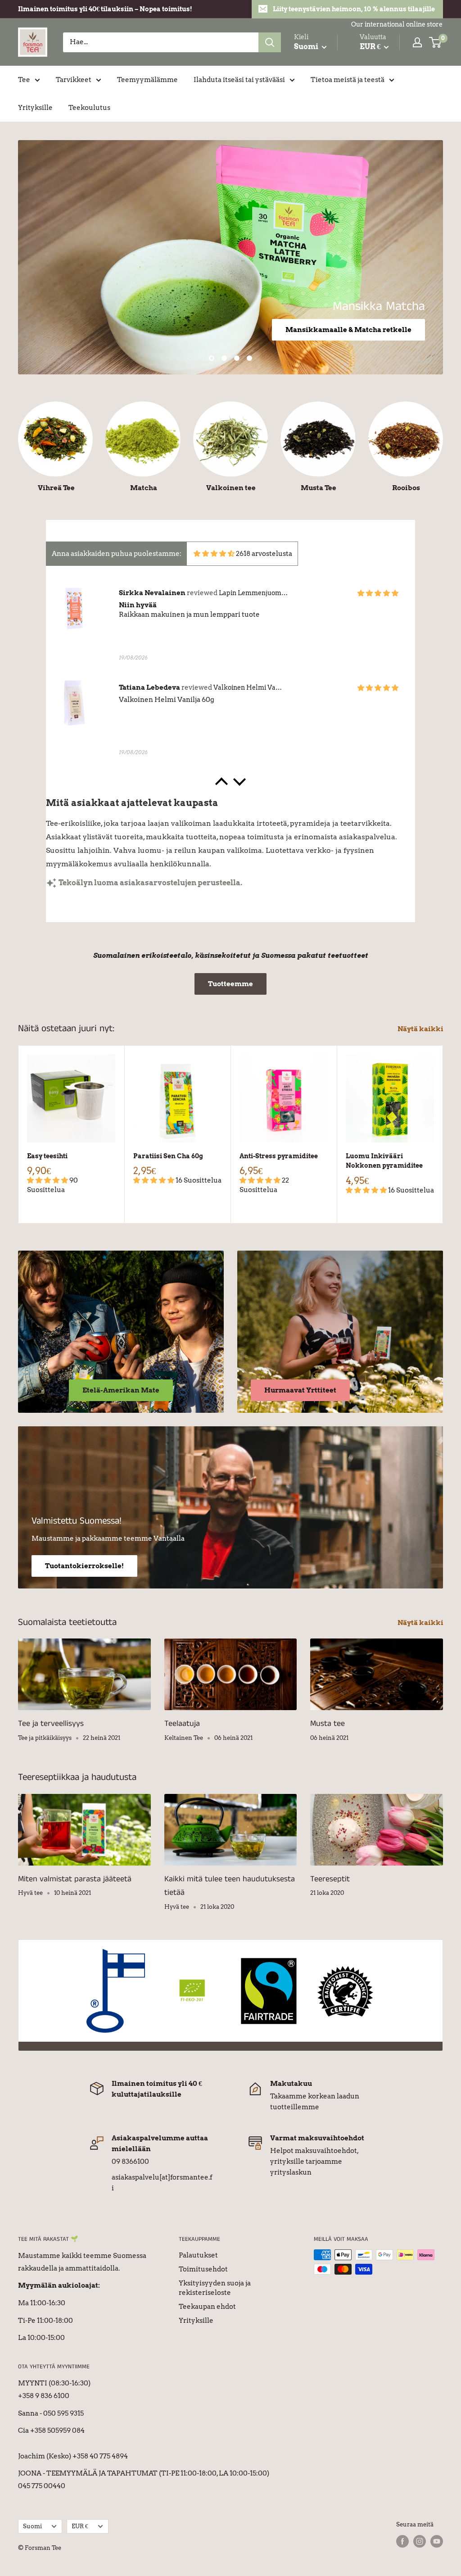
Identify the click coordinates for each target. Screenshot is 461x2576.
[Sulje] (334, 1188)
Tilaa (230, 1358)
